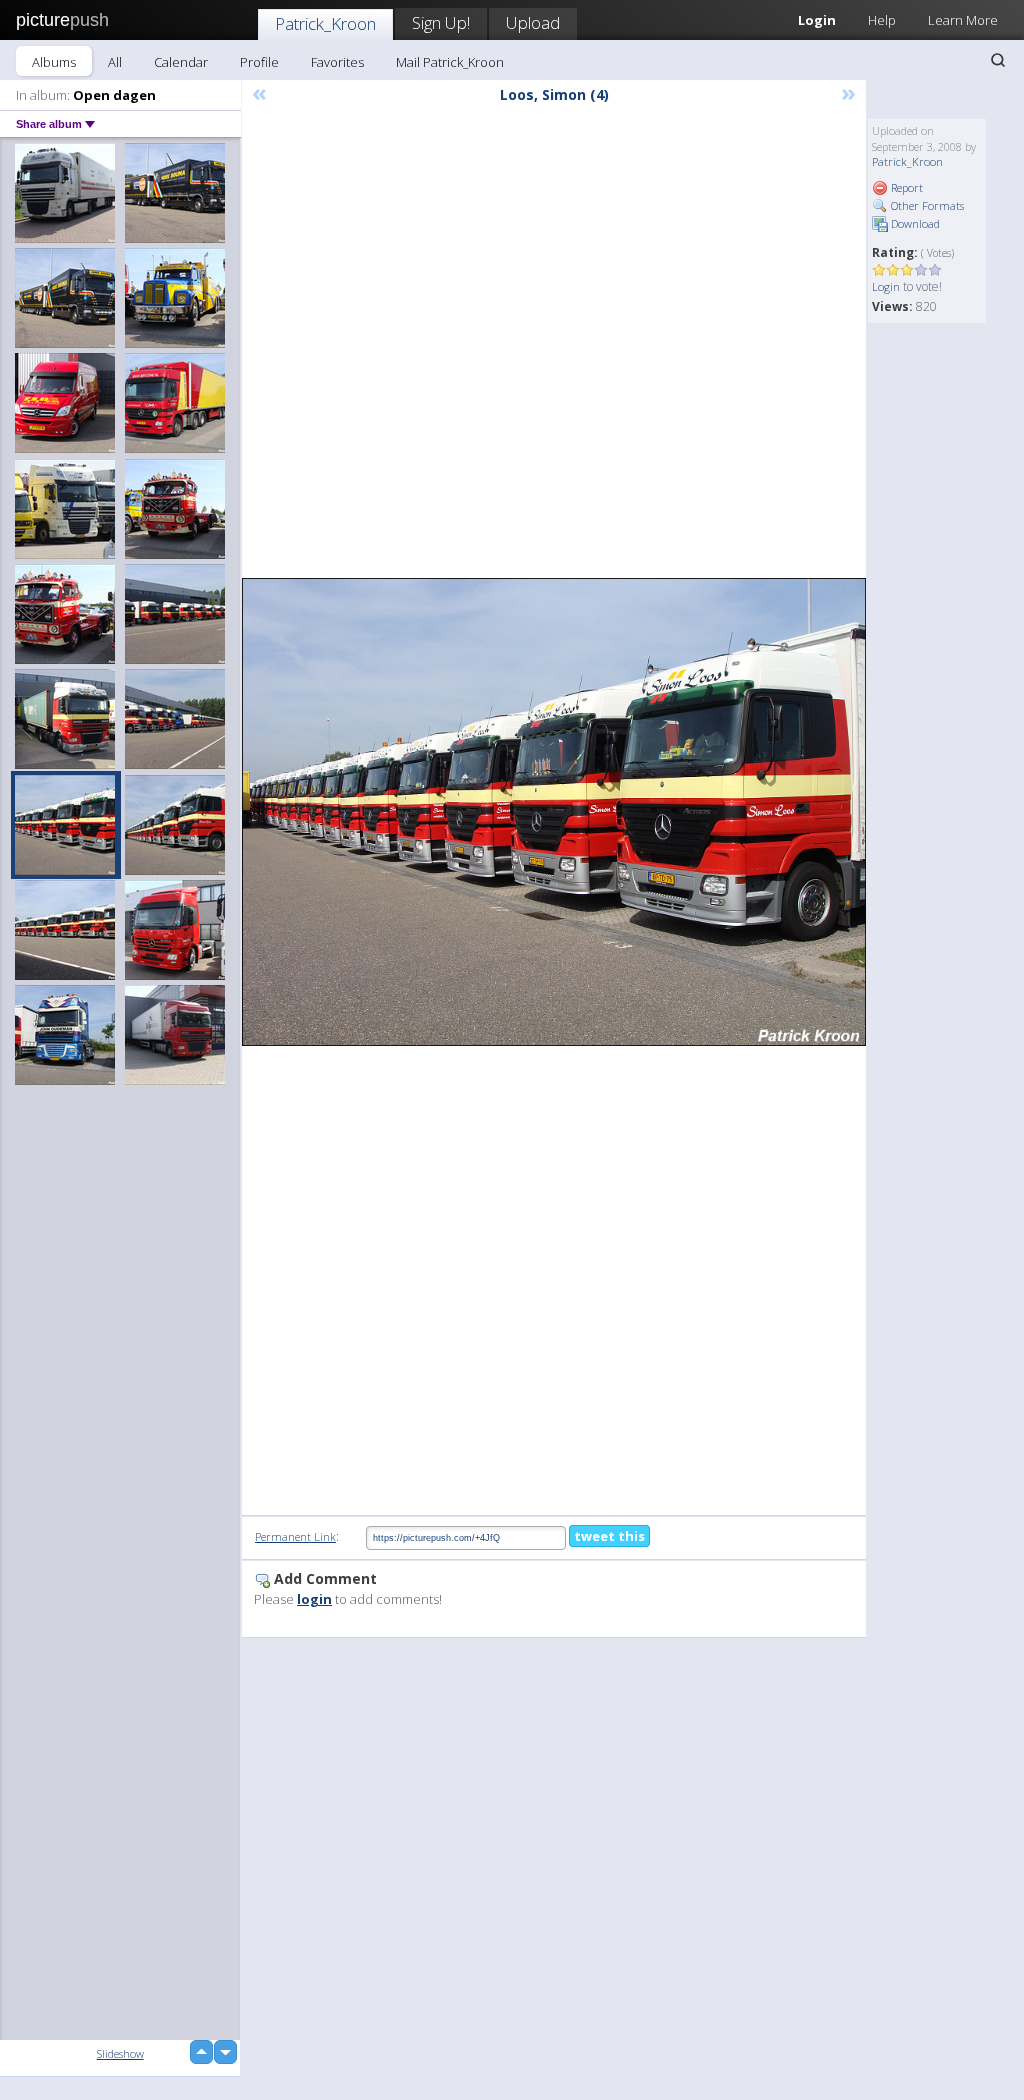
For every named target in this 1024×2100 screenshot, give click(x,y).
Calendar (181, 62)
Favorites (337, 62)
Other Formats (926, 205)
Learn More (963, 20)
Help (882, 20)
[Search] (998, 60)
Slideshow (120, 2053)
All (115, 62)
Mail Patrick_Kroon (450, 62)
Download (914, 223)
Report (905, 187)
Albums (54, 62)
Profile (259, 62)
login (314, 1599)
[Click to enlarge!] (554, 812)
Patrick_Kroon (325, 23)
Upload (533, 22)
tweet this (609, 1536)
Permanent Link (295, 1536)
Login (886, 286)
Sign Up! (441, 22)
